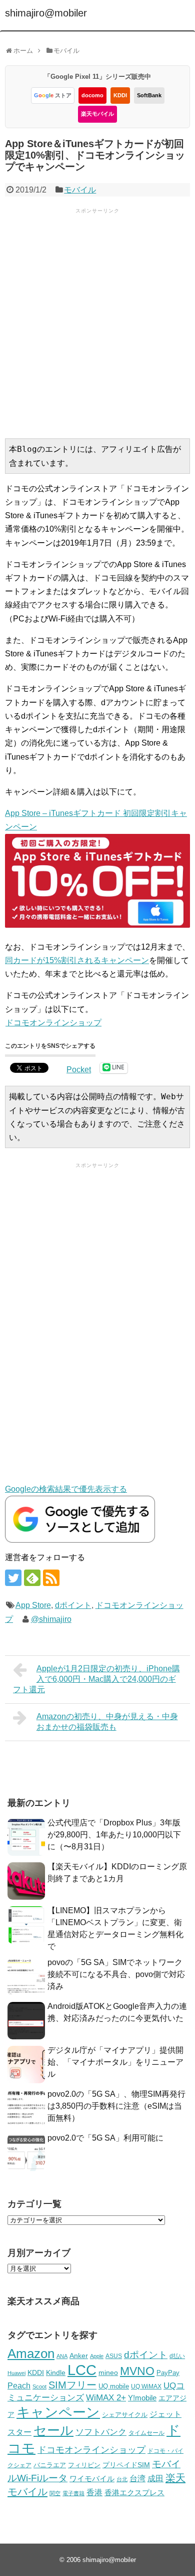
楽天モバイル (97, 114)
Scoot (39, 2386)
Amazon (31, 2354)
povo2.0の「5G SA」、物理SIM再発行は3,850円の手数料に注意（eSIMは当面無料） (116, 2106)
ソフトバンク (101, 2432)
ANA (62, 2356)
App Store (33, 1605)
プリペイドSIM (126, 2465)
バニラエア (50, 2465)
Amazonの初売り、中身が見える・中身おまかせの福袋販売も (107, 1722)
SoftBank (149, 95)
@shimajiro (51, 1619)
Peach (19, 2386)
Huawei (16, 2373)
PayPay (168, 2373)
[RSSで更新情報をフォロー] (51, 1578)
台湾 (137, 2478)
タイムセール (146, 2433)
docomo (92, 95)
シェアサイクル (125, 2415)
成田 (155, 2478)
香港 (94, 2492)
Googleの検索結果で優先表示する (66, 1489)
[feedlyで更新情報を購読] (32, 1578)
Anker (79, 2356)
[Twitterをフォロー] (13, 1578)
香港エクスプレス (134, 2493)
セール (53, 2430)
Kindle (56, 2373)
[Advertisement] (97, 322)
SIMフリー (72, 2385)
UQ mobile (114, 2386)
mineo (108, 2373)
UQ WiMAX (146, 2386)
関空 (55, 2493)
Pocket (79, 1070)
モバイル (80, 190)
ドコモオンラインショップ (53, 1023)
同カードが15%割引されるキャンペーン (77, 960)
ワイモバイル (92, 2478)
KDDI (120, 95)
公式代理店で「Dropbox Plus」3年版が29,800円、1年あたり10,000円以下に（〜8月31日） (114, 1835)
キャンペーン (58, 2412)
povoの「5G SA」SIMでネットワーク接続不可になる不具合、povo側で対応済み (116, 1974)
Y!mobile (142, 2398)
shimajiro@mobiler (46, 13)
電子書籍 (73, 2493)
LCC (82, 2370)
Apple (97, 2356)
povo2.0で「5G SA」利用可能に (105, 2138)
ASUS (114, 2356)
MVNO (137, 2371)
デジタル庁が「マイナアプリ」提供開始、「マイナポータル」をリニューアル (115, 2062)
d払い (177, 2356)
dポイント (73, 1605)
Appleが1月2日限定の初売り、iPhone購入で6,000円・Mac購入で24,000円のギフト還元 (96, 1679)
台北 (122, 2479)
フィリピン (84, 2465)
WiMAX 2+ (106, 2397)
